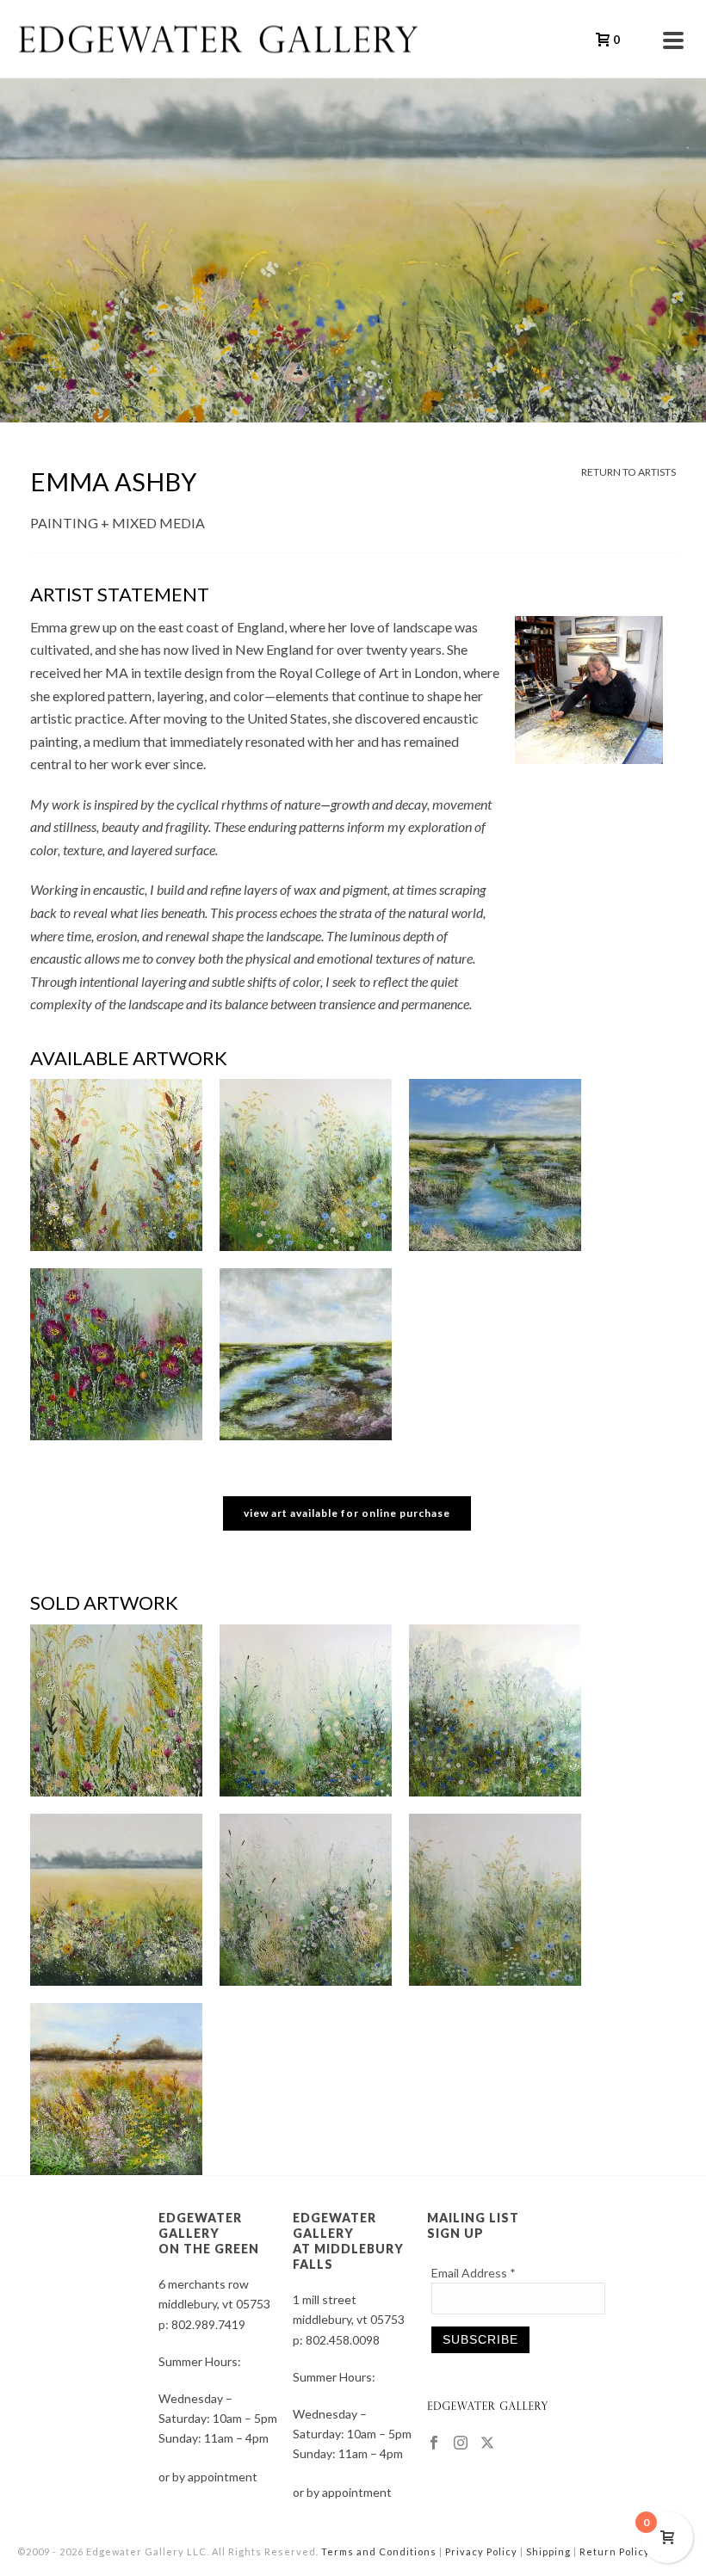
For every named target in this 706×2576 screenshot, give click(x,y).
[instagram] (461, 2444)
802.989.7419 (208, 2324)
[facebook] (434, 2444)
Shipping (548, 2551)
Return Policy (615, 2551)
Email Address (474, 2273)
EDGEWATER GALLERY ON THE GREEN (209, 2233)
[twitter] (487, 2444)
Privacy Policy (481, 2551)
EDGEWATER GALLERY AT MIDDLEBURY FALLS (348, 2241)
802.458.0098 (343, 2340)
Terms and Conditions (379, 2551)
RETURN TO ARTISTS (629, 472)
